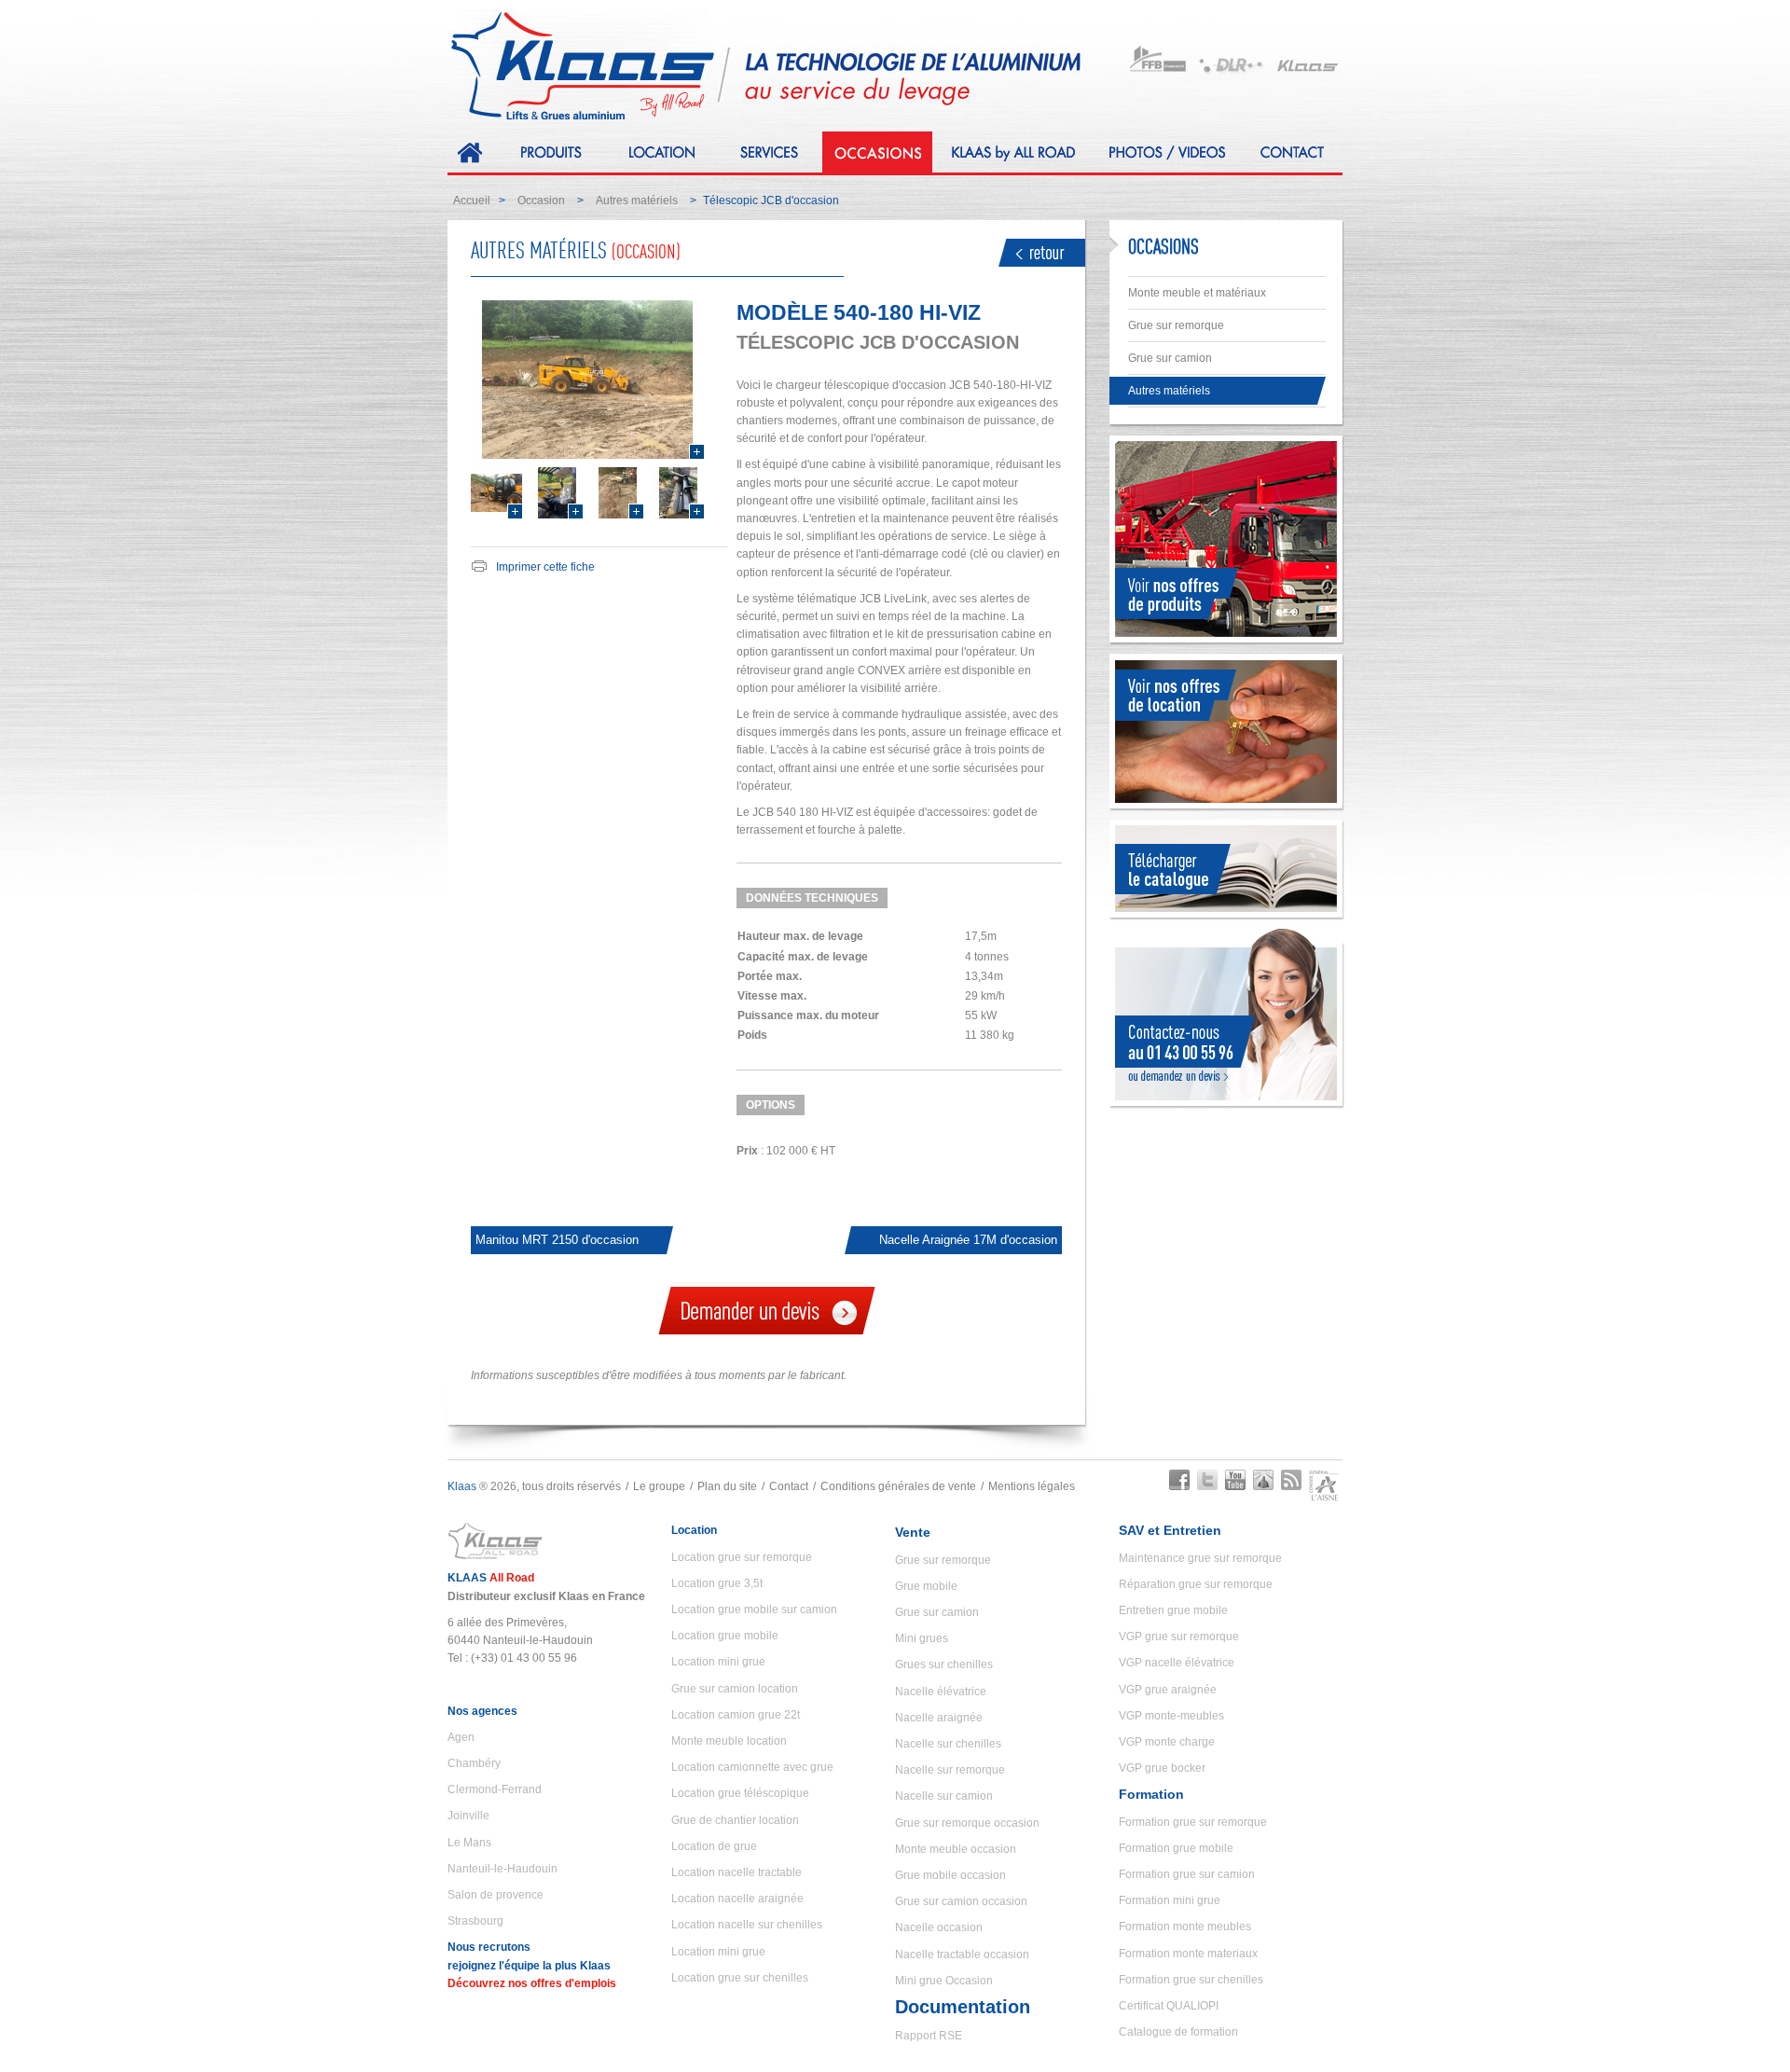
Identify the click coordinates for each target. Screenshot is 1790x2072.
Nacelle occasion (939, 1927)
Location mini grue (718, 1662)
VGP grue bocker (1162, 1768)
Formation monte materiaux (1188, 1954)
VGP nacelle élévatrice (1177, 1663)
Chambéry (474, 1763)
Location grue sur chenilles (740, 1978)
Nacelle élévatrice (941, 1692)
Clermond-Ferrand (495, 1789)
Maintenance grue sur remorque (1200, 1558)
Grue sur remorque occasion (967, 1823)
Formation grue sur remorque (1193, 1822)
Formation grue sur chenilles (1191, 1980)
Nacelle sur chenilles (948, 1744)
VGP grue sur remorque (1179, 1637)
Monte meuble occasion (956, 1849)
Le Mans (469, 1843)
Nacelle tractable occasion (962, 1955)
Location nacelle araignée (737, 1899)
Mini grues (922, 1638)
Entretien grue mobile (1173, 1610)
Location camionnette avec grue (752, 1767)
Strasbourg (475, 1921)
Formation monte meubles (1185, 1927)
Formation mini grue (1170, 1900)
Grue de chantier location (735, 1820)
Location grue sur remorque (742, 1557)
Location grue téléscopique (740, 1793)
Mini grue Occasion (944, 1981)
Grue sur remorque (1176, 325)
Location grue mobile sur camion (754, 1609)
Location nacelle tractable (737, 1872)
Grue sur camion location (735, 1689)
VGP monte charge (1167, 1742)
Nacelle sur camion (944, 1796)
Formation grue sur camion (1187, 1874)
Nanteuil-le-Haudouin (503, 1869)
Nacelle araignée (939, 1718)
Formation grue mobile (1176, 1848)
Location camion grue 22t (736, 1715)
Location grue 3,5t (717, 1583)
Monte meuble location (729, 1741)
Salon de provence (496, 1895)
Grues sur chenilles (944, 1665)
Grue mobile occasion (950, 1875)
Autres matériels (637, 200)
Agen (461, 1737)
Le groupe (659, 1486)
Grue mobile (926, 1586)
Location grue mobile (725, 1636)
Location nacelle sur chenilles (747, 1925)
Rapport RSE (929, 2036)
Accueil (472, 200)
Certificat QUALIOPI (1169, 2006)
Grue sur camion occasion (961, 1901)
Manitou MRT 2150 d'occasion (557, 1240)
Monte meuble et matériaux (1197, 293)
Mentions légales (1032, 1486)
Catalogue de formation (1178, 2032)
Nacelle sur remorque (950, 1770)
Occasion (541, 200)
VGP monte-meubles (1171, 1716)
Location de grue (714, 1846)
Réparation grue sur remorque (1196, 1584)
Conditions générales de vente (898, 1486)
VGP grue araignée (1168, 1690)
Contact (789, 1486)
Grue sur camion (1170, 358)
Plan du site (727, 1486)
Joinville (468, 1816)
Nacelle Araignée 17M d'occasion (968, 1240)
